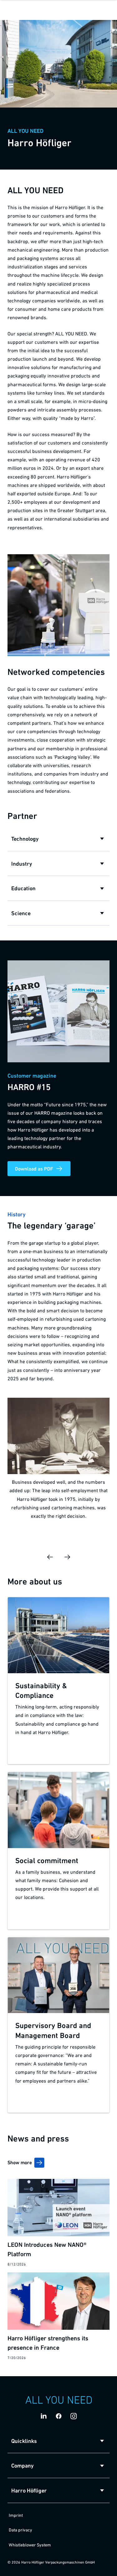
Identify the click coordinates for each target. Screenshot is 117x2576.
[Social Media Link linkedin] (44, 2416)
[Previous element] (50, 1557)
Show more (20, 2162)
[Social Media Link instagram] (74, 2416)
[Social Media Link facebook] (59, 2416)
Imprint (16, 2515)
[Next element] (67, 1557)
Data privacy (20, 2530)
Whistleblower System (30, 2545)
